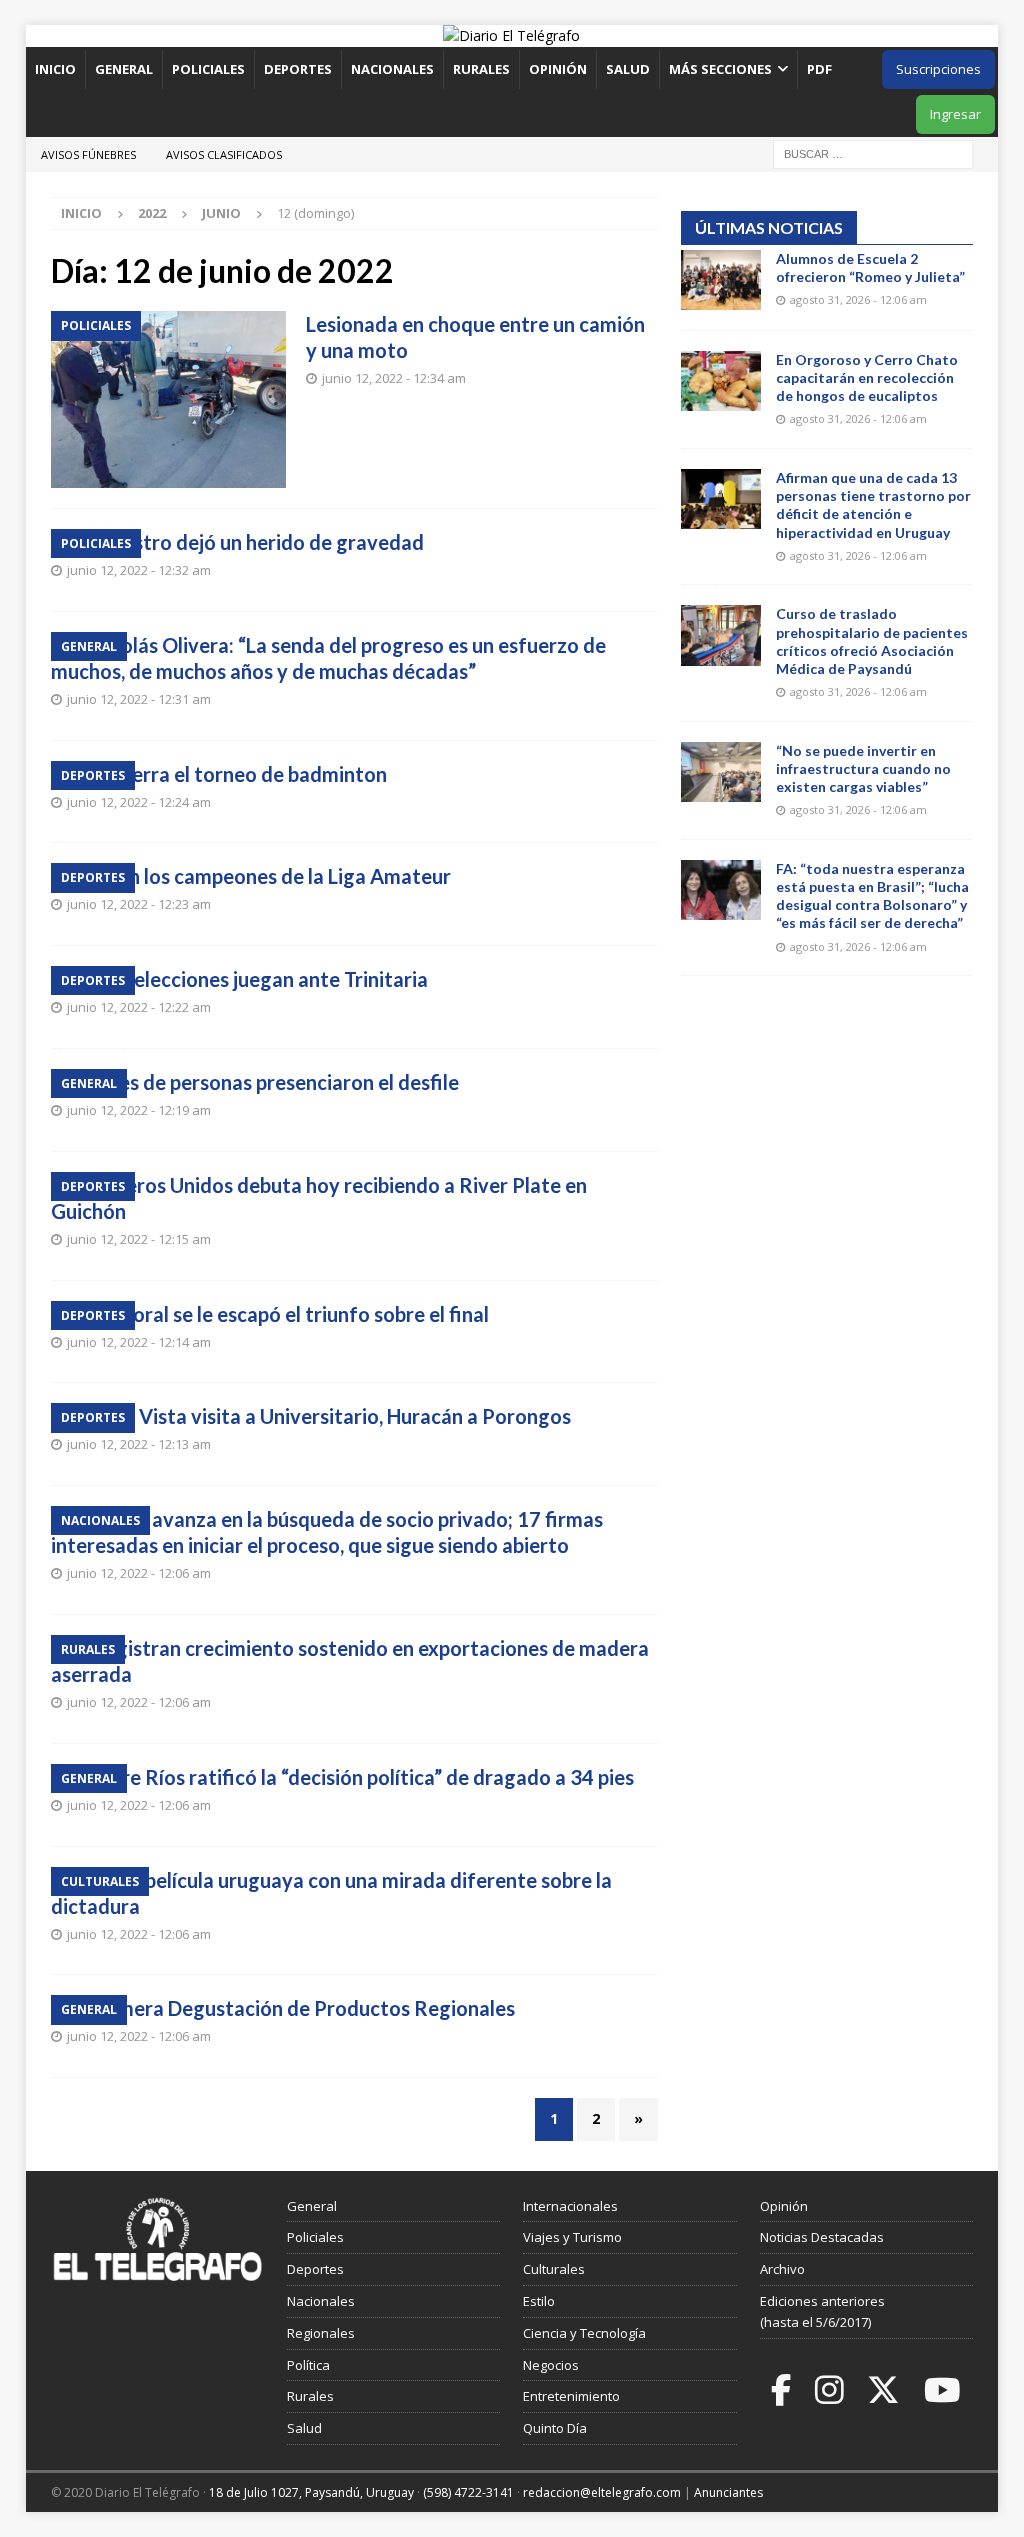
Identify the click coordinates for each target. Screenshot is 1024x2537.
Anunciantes (728, 2492)
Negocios (551, 2365)
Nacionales (392, 69)
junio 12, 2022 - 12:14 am (139, 1342)
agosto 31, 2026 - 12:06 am (858, 299)
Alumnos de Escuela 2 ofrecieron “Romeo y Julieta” (870, 267)
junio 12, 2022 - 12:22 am (139, 1007)
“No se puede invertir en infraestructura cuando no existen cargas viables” (863, 768)
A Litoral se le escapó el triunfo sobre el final (290, 1314)
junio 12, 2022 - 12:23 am (139, 904)
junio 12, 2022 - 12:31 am (139, 699)
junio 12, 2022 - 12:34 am (394, 378)
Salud (628, 69)
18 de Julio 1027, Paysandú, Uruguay (311, 2492)
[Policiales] (168, 399)
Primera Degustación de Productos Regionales (303, 2008)
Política (308, 2365)
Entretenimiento (571, 2396)
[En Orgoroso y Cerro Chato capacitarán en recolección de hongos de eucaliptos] (721, 381)
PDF (821, 69)
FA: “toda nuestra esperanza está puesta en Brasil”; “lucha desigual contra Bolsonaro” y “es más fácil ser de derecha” (872, 896)
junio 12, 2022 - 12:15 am (139, 1239)
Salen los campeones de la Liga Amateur (271, 876)
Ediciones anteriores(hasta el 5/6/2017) (822, 2311)
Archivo (782, 2269)
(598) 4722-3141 (468, 2492)
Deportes (298, 69)
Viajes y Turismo (572, 2237)
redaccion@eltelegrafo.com (602, 2492)
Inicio (55, 69)
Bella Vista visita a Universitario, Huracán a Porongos (331, 1416)
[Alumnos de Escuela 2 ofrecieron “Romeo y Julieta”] (721, 280)
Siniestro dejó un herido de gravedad (257, 542)
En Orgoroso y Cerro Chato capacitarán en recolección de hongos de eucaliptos (867, 377)
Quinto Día (555, 2428)
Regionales (321, 2333)
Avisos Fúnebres (88, 154)
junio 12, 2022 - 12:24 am (139, 802)
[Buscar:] (873, 152)
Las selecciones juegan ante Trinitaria (259, 979)
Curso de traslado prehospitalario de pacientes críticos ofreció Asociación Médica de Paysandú (872, 641)
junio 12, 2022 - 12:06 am (139, 1573)
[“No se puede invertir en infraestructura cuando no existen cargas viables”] (721, 772)
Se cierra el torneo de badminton (239, 774)
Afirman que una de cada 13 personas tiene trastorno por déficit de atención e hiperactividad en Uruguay (873, 505)
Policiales (208, 69)
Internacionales (570, 2206)
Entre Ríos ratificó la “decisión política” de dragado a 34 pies (362, 1777)
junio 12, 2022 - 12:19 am (139, 1110)
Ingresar (955, 114)
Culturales (554, 2269)
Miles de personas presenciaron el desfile (275, 1082)
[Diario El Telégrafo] (511, 35)
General (124, 69)
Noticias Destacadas (822, 2237)
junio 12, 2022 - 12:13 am (139, 1444)
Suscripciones (938, 69)
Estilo (539, 2301)
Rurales (481, 69)
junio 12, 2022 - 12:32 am (139, 570)
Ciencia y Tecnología (584, 2333)
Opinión (558, 69)
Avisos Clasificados (224, 154)
